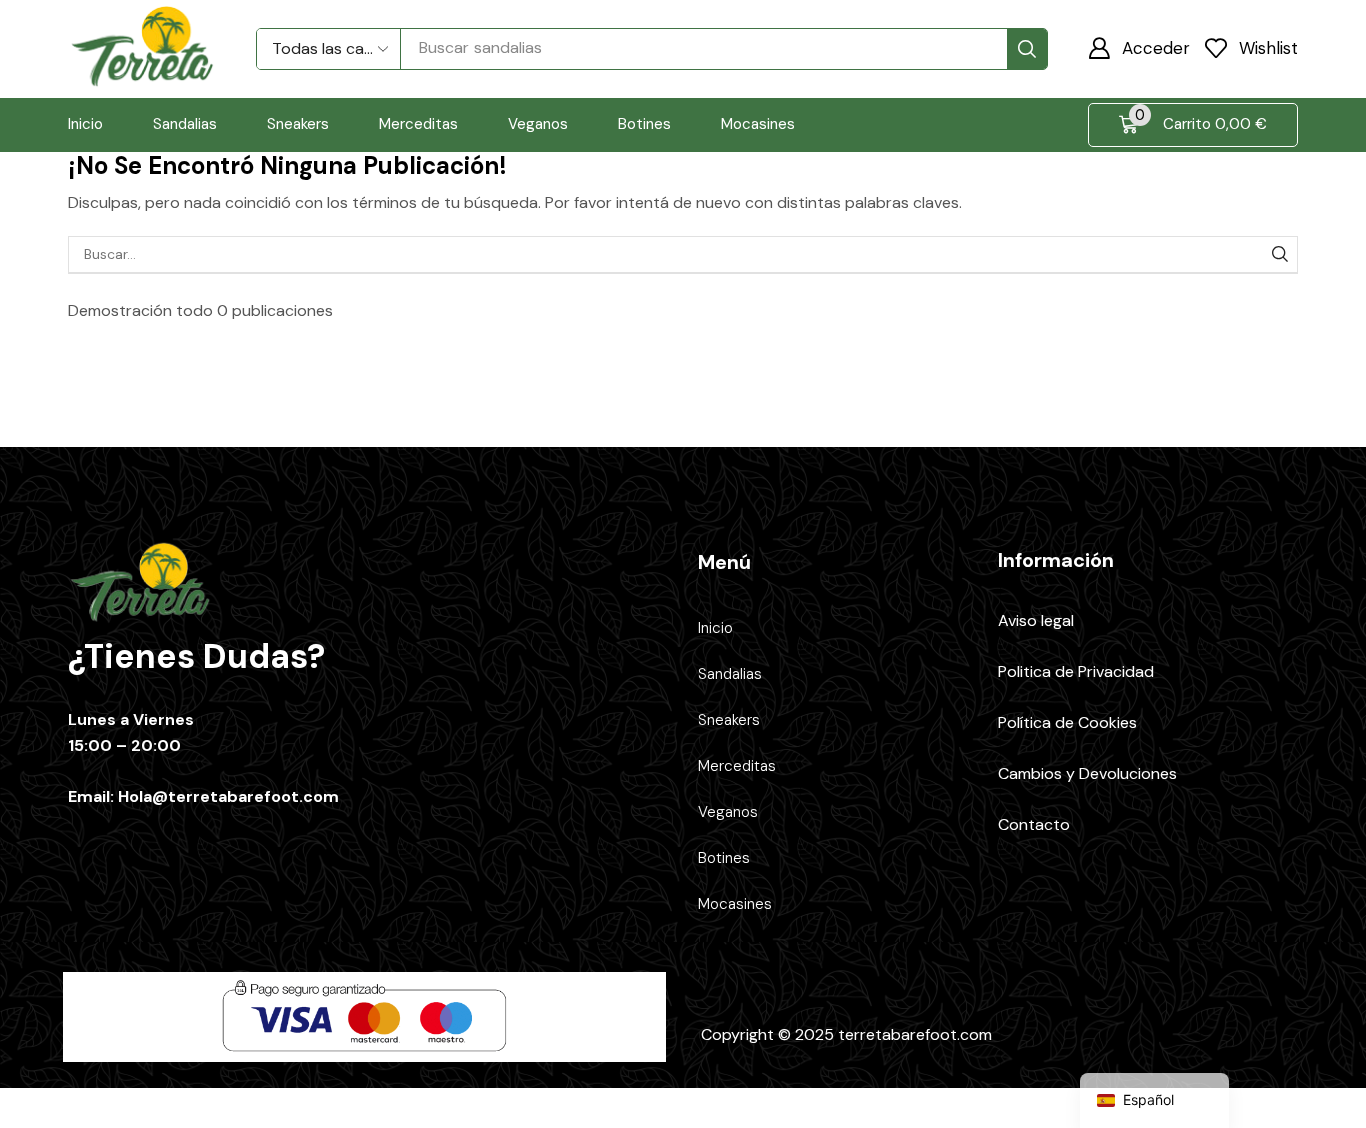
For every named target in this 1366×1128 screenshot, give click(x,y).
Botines (724, 858)
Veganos (728, 812)
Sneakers (729, 720)
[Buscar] (1279, 254)
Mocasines (735, 904)
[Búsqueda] (1027, 49)
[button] (1139, 48)
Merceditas (737, 766)
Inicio (715, 628)
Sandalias (730, 674)
